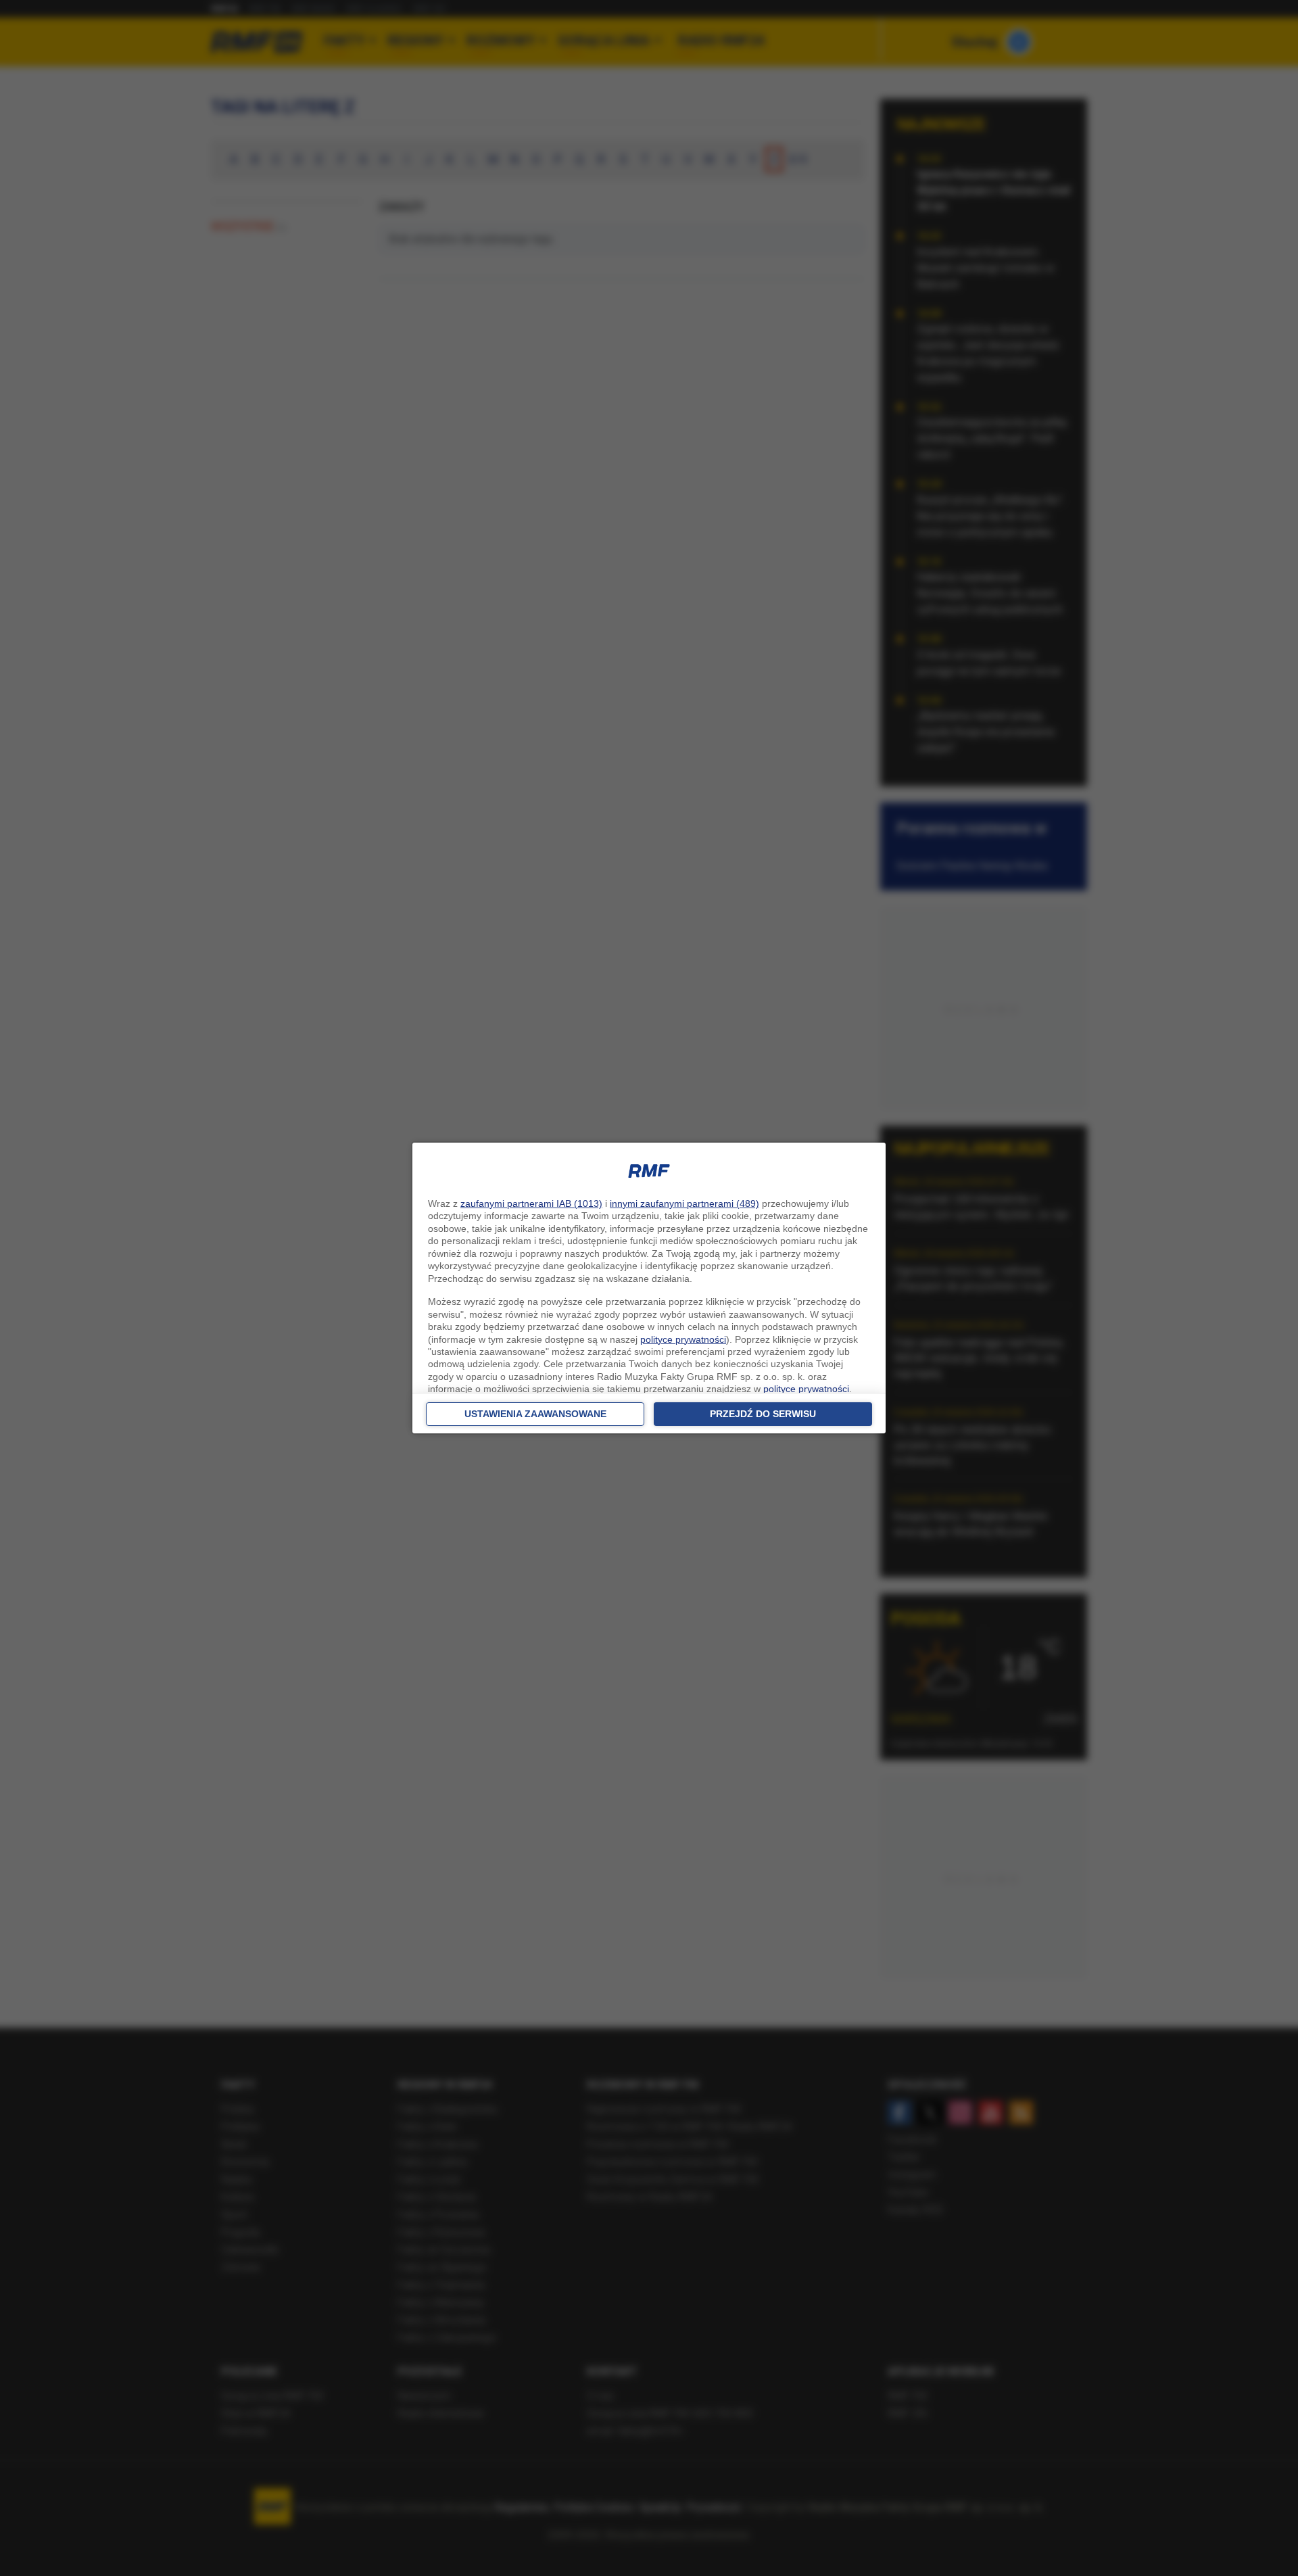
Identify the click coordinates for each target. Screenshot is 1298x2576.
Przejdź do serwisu (763, 1414)
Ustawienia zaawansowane (535, 1414)
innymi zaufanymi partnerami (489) (684, 1203)
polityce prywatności (683, 1339)
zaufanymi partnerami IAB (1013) (531, 1203)
